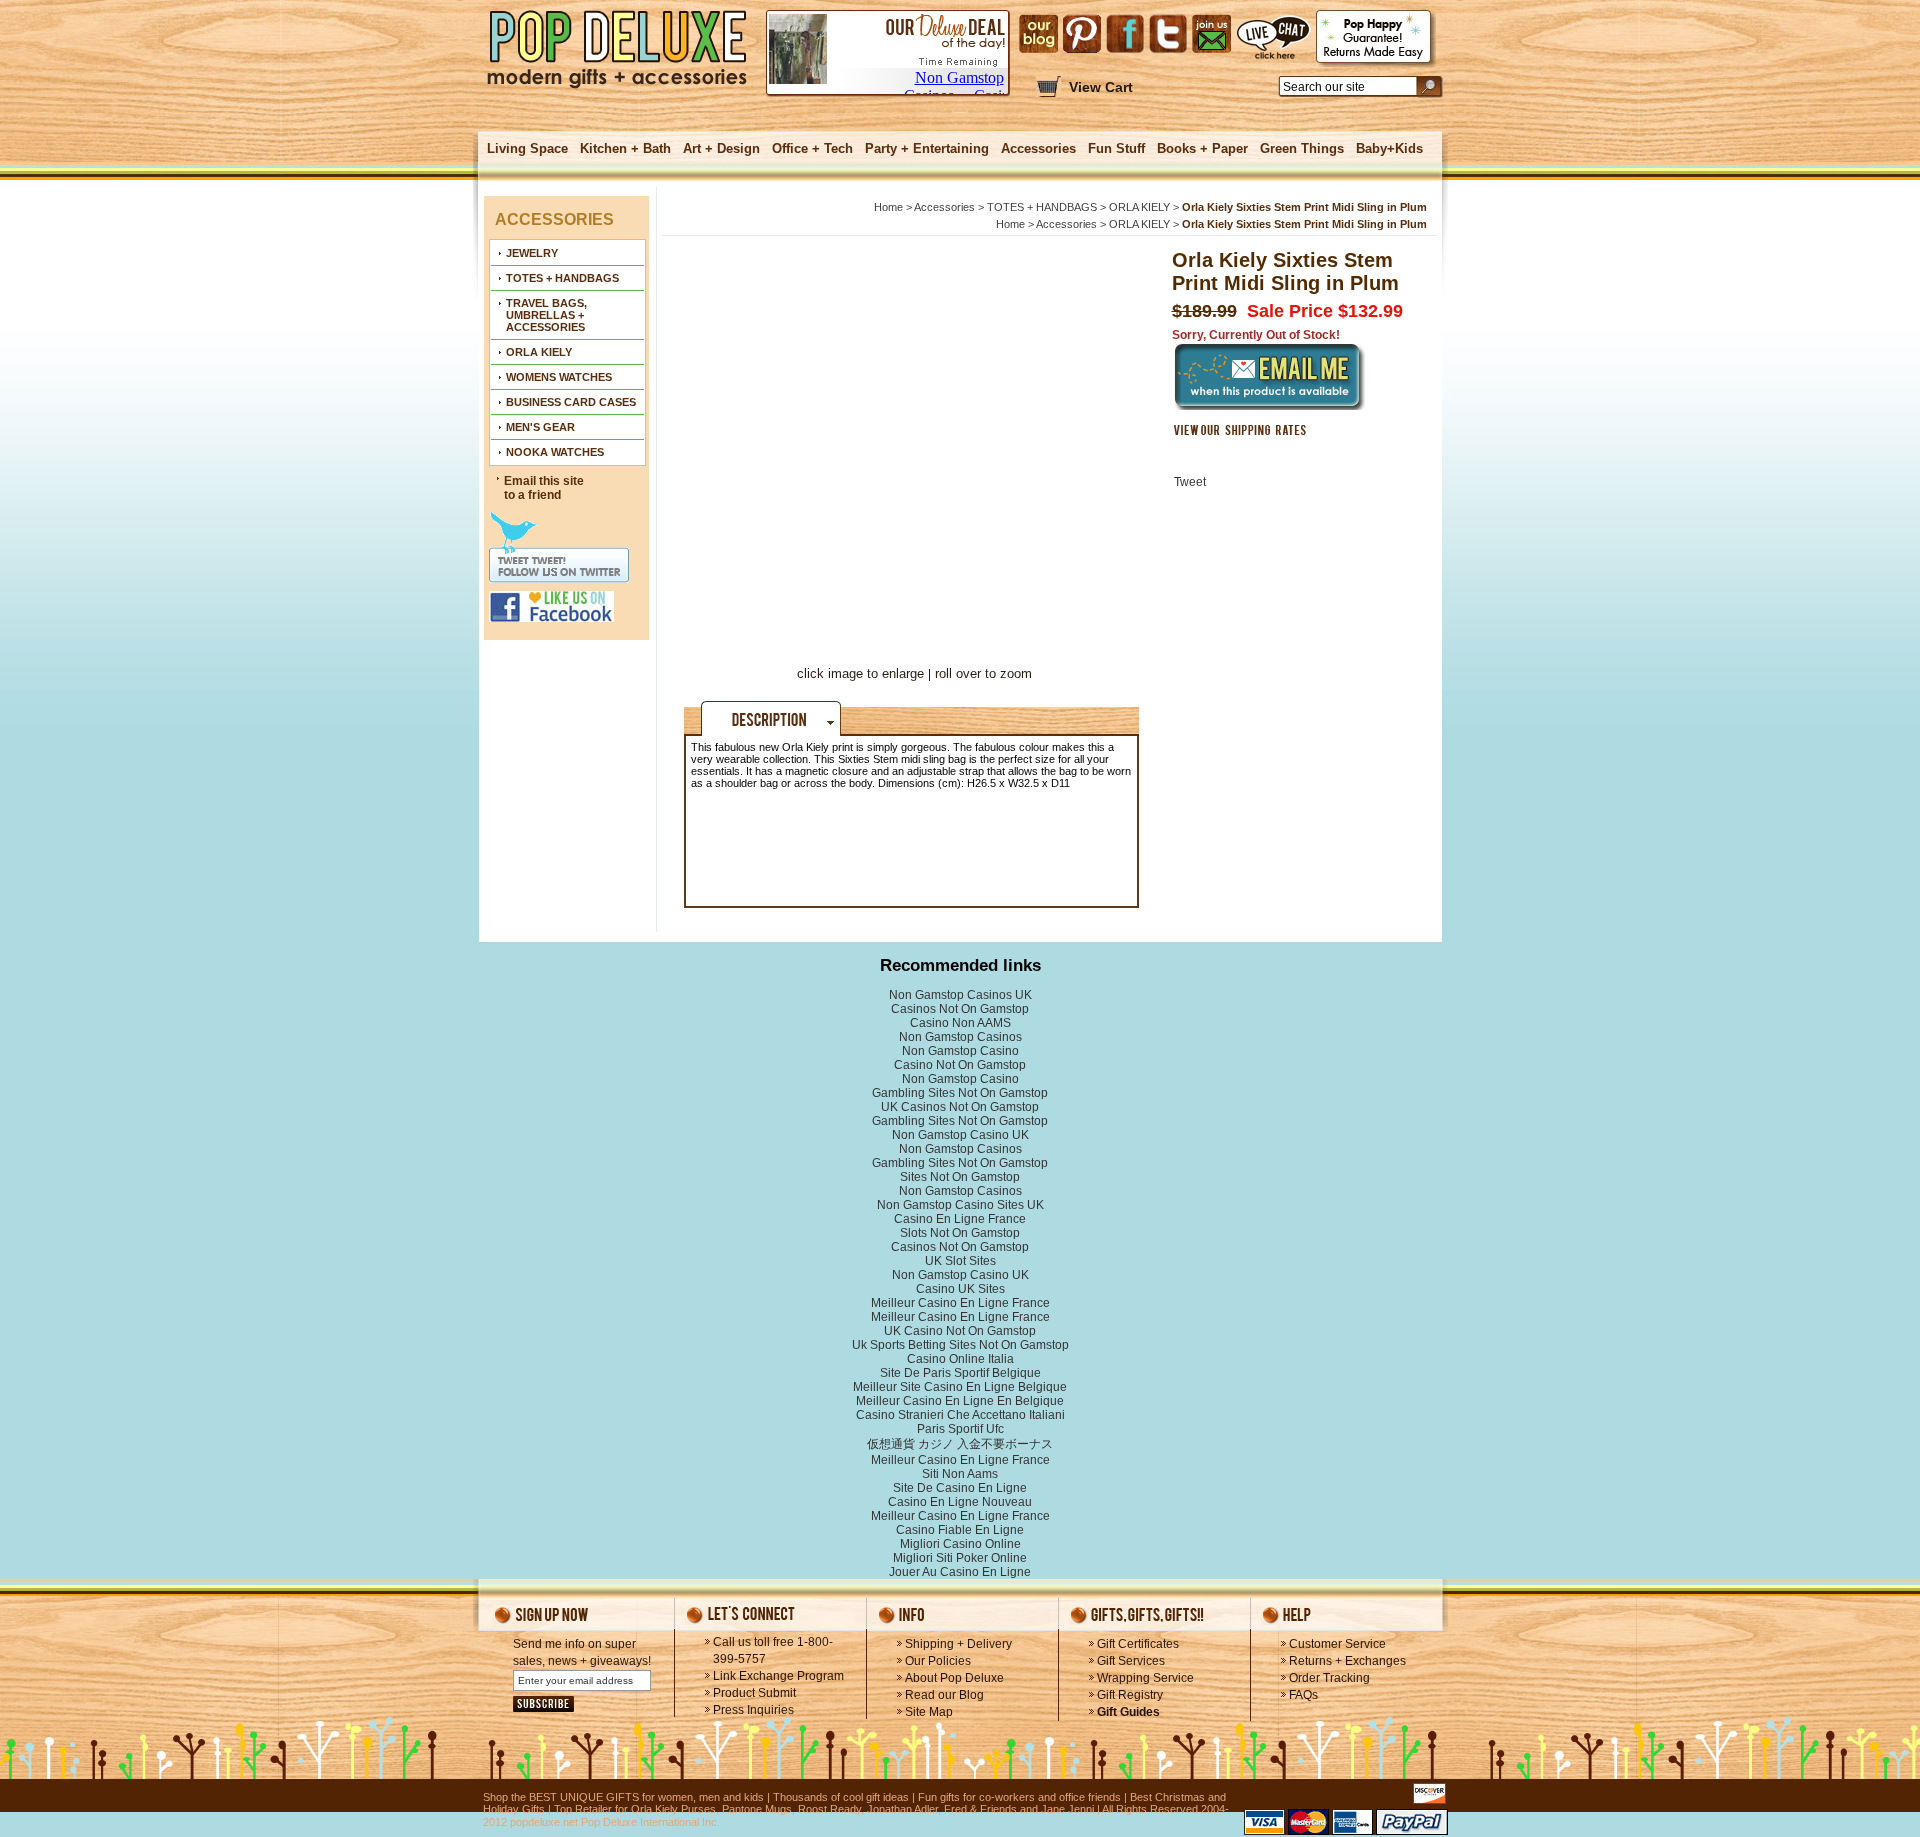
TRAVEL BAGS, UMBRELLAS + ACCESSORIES (546, 315)
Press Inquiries (753, 1710)
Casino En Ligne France (960, 1219)
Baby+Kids (1389, 148)
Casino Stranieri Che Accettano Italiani (960, 1415)
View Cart (1101, 87)
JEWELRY (532, 253)
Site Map (929, 1712)
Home (888, 207)
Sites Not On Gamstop (960, 1177)
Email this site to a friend (544, 488)
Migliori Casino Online (960, 1544)
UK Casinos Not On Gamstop (960, 1107)
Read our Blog (944, 1695)
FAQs (1303, 1695)
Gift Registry (1130, 1695)
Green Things (1302, 148)
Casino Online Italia (960, 1359)
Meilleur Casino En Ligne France (960, 1303)
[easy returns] (1376, 38)
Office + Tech (812, 148)
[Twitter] (1168, 34)
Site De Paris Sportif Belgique (960, 1373)
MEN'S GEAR (540, 427)
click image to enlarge (860, 673)
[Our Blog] (1038, 34)
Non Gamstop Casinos (960, 1037)
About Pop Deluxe (954, 1678)
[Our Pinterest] (1082, 34)
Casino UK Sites (960, 1289)
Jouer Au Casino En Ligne (960, 1572)
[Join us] (1211, 34)
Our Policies (938, 1661)
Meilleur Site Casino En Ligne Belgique (960, 1387)
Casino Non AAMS (960, 1023)
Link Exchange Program (778, 1676)
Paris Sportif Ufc (960, 1429)
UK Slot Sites (960, 1261)
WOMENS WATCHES (559, 377)
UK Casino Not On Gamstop (960, 1331)
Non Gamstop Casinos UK (960, 995)
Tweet (1190, 482)
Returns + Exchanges (1347, 1661)
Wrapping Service (1145, 1678)
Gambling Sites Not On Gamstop (960, 1093)
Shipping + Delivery (958, 1644)
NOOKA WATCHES (555, 452)
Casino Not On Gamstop (960, 1065)
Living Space (527, 148)
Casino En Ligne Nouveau (960, 1502)
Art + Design (721, 148)
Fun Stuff (1116, 148)
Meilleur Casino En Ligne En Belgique (960, 1401)
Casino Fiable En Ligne (960, 1530)
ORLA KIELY (539, 352)
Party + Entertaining (927, 148)
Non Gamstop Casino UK (960, 1135)
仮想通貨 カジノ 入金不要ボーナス (960, 1444)
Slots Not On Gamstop (960, 1233)
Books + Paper (1202, 148)
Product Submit (754, 1693)
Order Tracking (1329, 1678)
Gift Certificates (1138, 1644)
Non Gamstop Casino (960, 1051)
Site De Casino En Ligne (960, 1488)
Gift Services (1131, 1661)
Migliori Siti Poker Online (960, 1558)
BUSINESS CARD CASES (571, 402)
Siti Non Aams (960, 1474)
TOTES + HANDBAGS (562, 278)
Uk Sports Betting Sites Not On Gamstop (960, 1345)
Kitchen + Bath (625, 148)
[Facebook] (1125, 34)
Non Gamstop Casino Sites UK (960, 1205)
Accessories (1038, 148)
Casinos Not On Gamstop (960, 1009)
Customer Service (1337, 1644)
